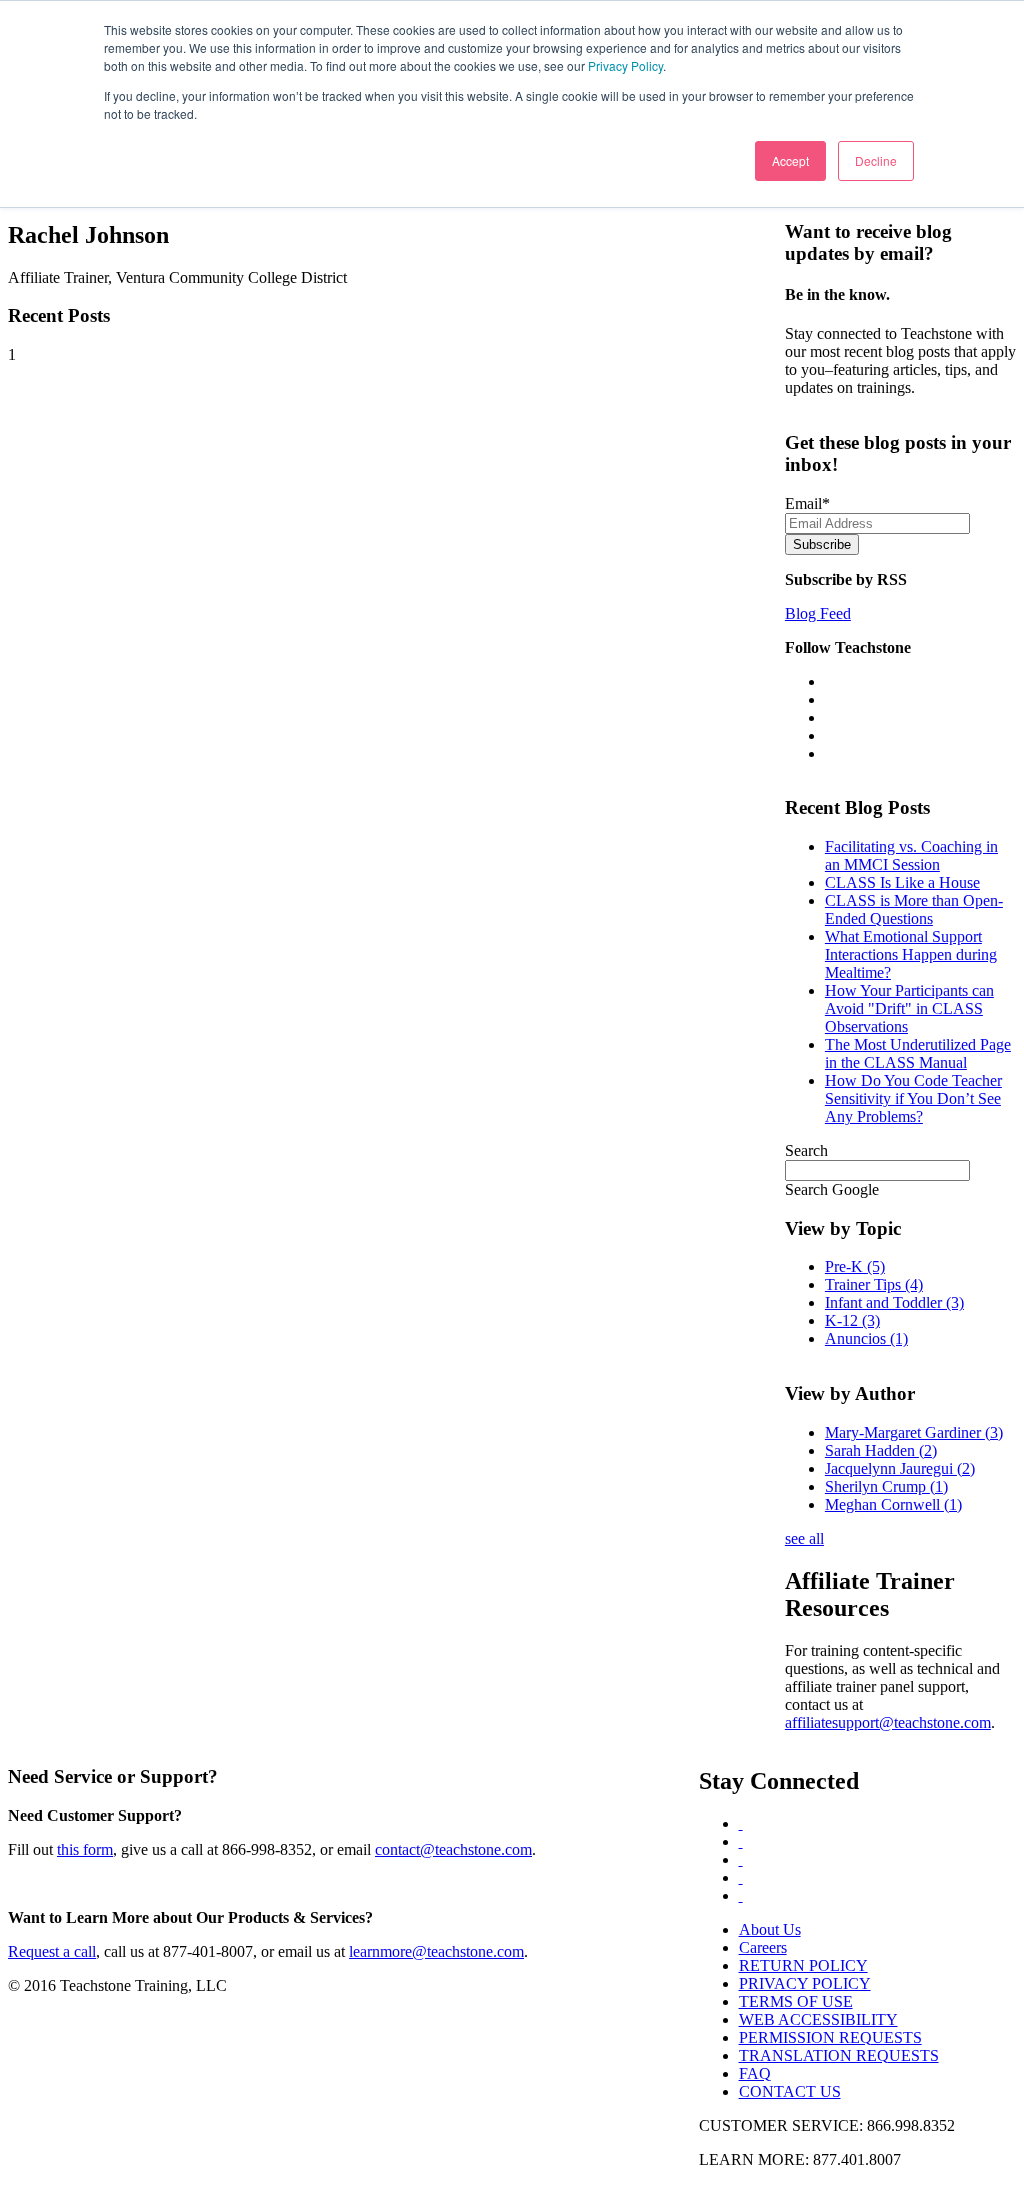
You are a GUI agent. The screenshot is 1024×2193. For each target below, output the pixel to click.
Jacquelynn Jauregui (900, 1468)
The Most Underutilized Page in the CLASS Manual (918, 1053)
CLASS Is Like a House (902, 882)
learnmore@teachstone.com (436, 1951)
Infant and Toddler (894, 1302)
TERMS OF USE (796, 2001)
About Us (770, 1929)
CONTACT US (790, 2091)
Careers (763, 1947)
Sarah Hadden (881, 1450)
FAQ (755, 2073)
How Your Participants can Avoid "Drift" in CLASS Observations (909, 1008)
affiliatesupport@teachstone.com (888, 1722)
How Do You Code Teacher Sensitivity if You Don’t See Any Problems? (913, 1098)
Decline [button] (876, 160)
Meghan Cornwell (893, 1504)
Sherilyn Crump (886, 1486)
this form (85, 1849)
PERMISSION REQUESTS (830, 2037)
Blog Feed (818, 613)
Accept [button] (790, 160)
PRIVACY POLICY (805, 1983)
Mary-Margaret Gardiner (914, 1432)
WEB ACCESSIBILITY (818, 2019)
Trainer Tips (874, 1284)
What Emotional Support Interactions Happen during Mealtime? (911, 954)
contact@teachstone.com (453, 1849)
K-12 (852, 1320)
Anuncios (866, 1338)
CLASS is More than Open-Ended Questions (914, 909)
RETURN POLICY (803, 1965)
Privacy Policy (625, 65)
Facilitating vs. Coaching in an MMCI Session (911, 855)
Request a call (52, 1951)
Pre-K (855, 1266)
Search (806, 1150)
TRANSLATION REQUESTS (839, 2055)
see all (804, 1538)
